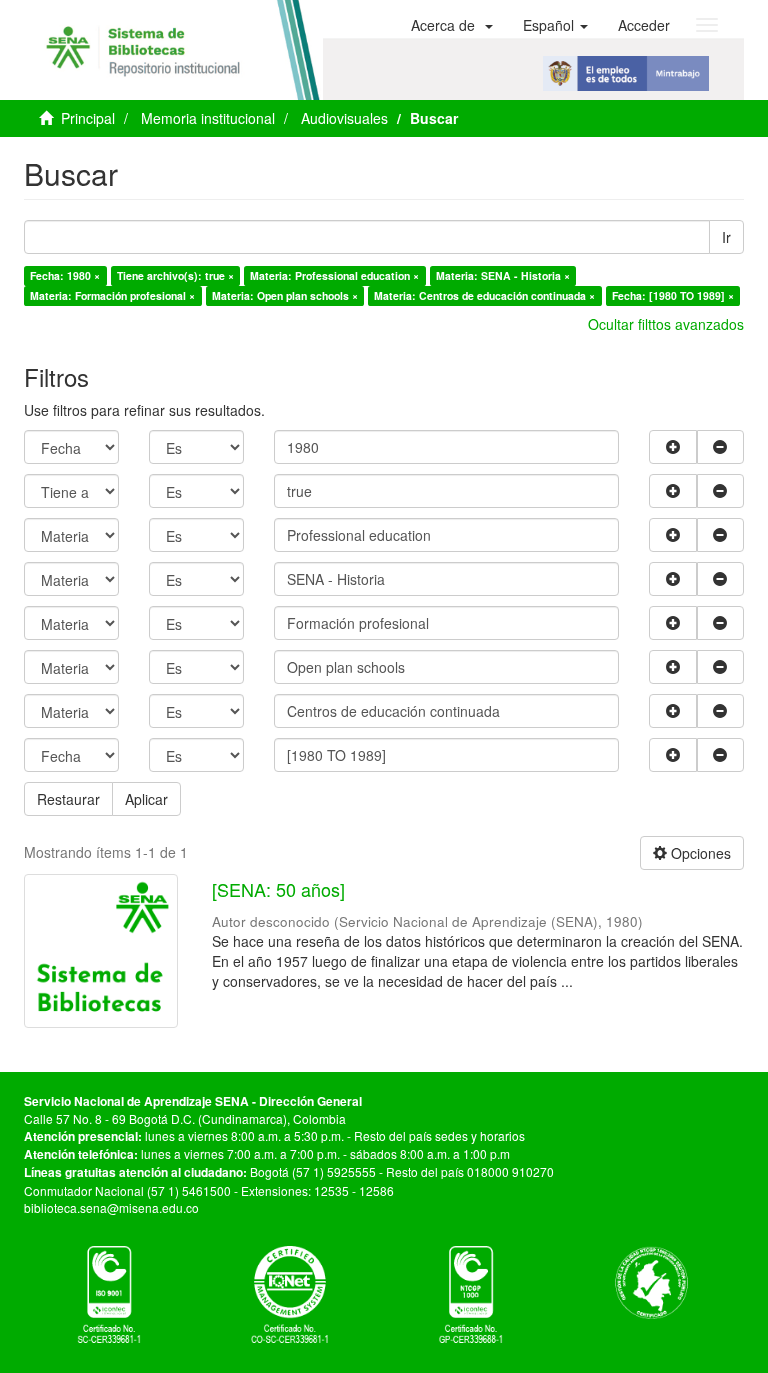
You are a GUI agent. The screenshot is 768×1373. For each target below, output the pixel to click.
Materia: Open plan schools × (285, 295)
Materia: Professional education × (334, 275)
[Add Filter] (673, 447)
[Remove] (721, 447)
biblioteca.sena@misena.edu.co (111, 1207)
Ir (726, 237)
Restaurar (68, 799)
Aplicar (146, 799)
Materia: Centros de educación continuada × (484, 295)
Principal (88, 118)
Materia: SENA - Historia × (503, 275)
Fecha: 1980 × (65, 275)
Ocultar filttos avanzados (666, 324)
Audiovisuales (344, 118)
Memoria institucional (208, 118)
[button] (452, 25)
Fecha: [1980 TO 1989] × (673, 295)
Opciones (699, 853)
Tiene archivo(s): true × (175, 275)
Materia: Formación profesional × (112, 295)
